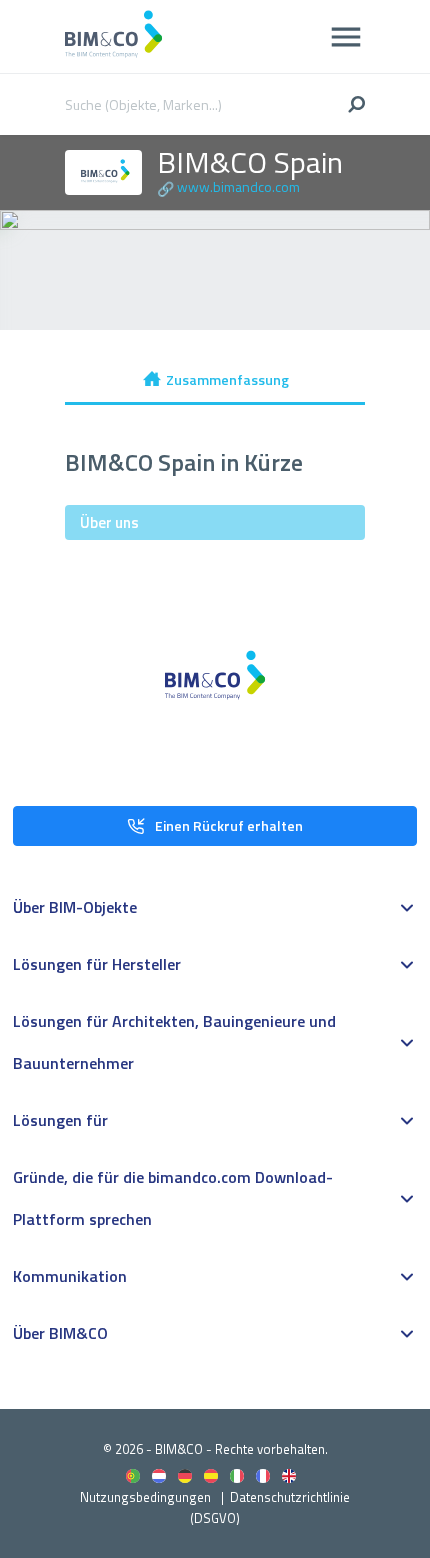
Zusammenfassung (227, 379)
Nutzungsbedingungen (145, 1497)
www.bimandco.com (238, 186)
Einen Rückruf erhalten (229, 825)
